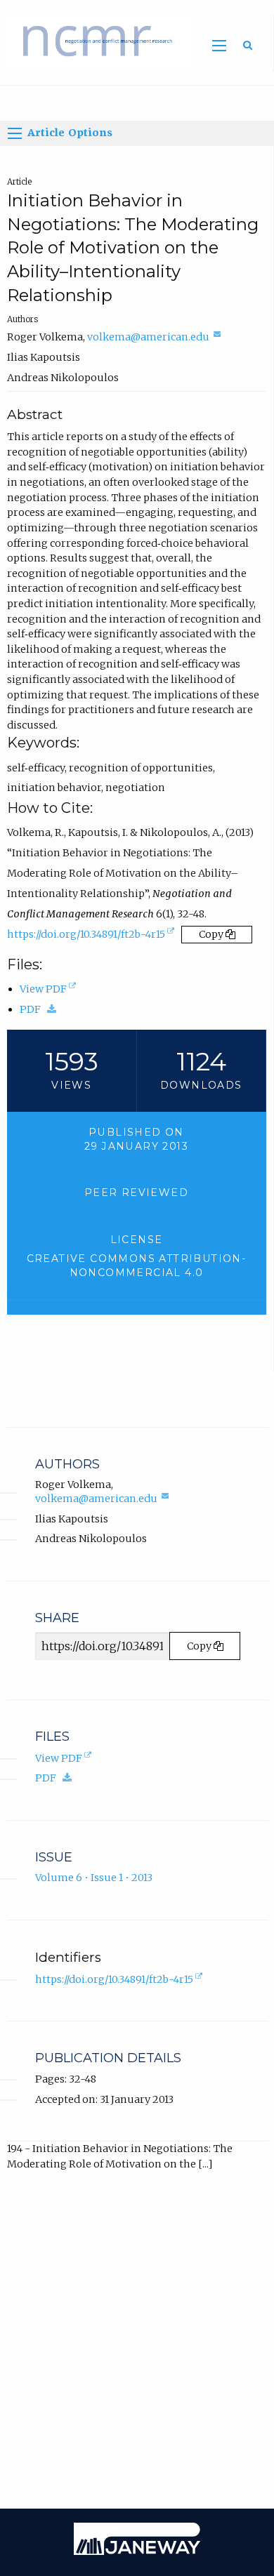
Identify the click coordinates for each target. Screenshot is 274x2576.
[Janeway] (137, 2551)
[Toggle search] (248, 45)
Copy (212, 934)
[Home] (96, 41)
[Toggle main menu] (220, 46)
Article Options (68, 133)
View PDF (49, 990)
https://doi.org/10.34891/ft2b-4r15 (92, 937)
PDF (41, 1010)
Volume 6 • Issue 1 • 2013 (94, 1878)
